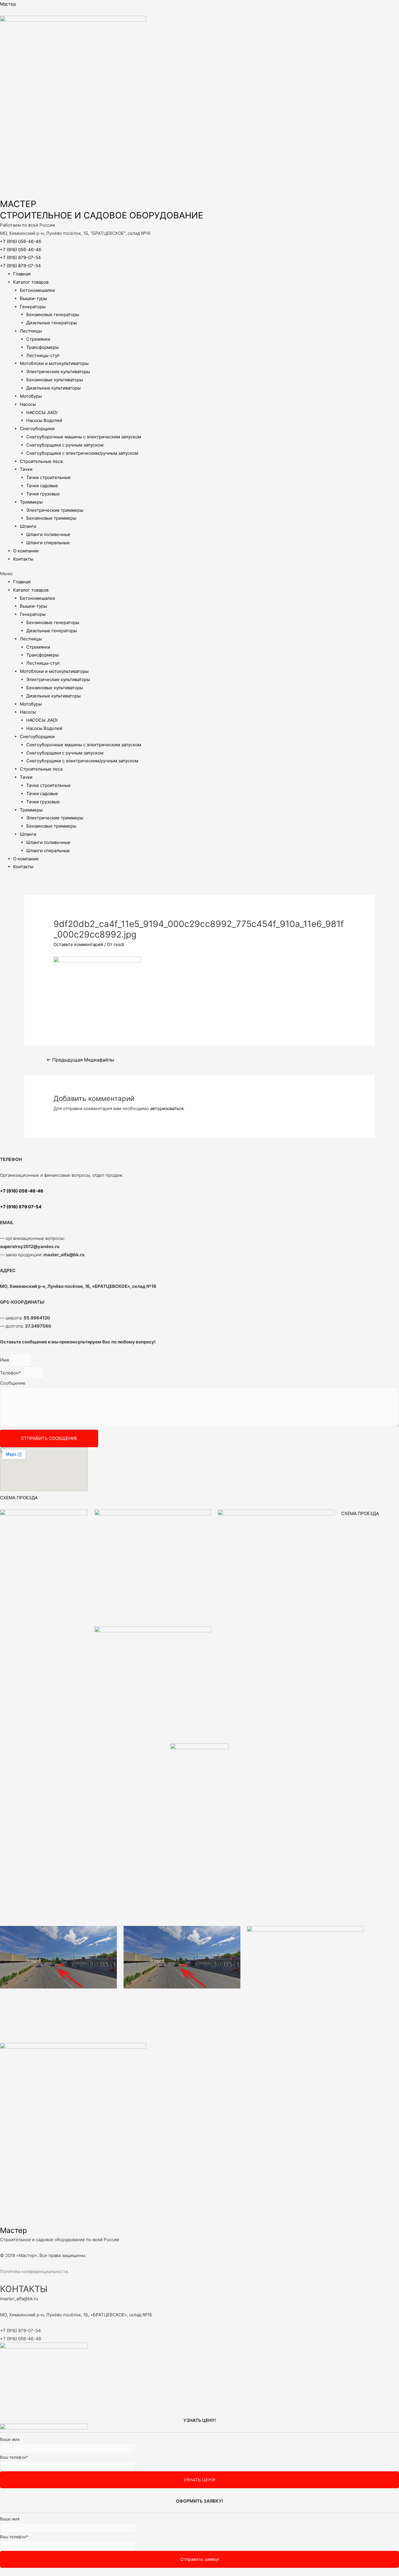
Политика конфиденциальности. (35, 2271)
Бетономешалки (37, 290)
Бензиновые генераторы (53, 315)
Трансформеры (42, 347)
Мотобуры (31, 396)
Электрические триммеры (55, 510)
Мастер (8, 4)
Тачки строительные (48, 477)
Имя (5, 1360)
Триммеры (31, 502)
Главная (22, 274)
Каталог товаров (31, 282)
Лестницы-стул (43, 355)
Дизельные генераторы (52, 323)
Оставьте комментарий (78, 944)
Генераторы (33, 307)
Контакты (23, 559)
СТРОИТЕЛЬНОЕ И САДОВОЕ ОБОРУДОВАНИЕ (102, 215)
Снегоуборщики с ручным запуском (65, 445)
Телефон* (11, 1373)
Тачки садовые (42, 486)
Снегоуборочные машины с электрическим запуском (84, 437)
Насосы (28, 404)
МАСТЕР (18, 204)
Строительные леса (41, 461)
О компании (26, 551)
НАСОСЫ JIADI (42, 412)
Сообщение (13, 1383)
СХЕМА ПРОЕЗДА (19, 1498)
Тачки (26, 469)
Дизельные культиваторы (53, 388)
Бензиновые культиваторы (55, 380)
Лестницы (31, 331)
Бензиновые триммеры (51, 518)
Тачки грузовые (43, 494)
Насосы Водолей (44, 420)
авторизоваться (167, 1108)
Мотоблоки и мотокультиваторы (54, 363)
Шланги (28, 526)
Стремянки (38, 339)
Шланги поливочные (48, 534)
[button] (199, 574)
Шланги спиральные (48, 543)
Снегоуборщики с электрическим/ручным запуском (82, 453)
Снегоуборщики (37, 429)
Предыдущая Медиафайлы (80, 1060)
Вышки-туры (33, 298)
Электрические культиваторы (58, 372)
